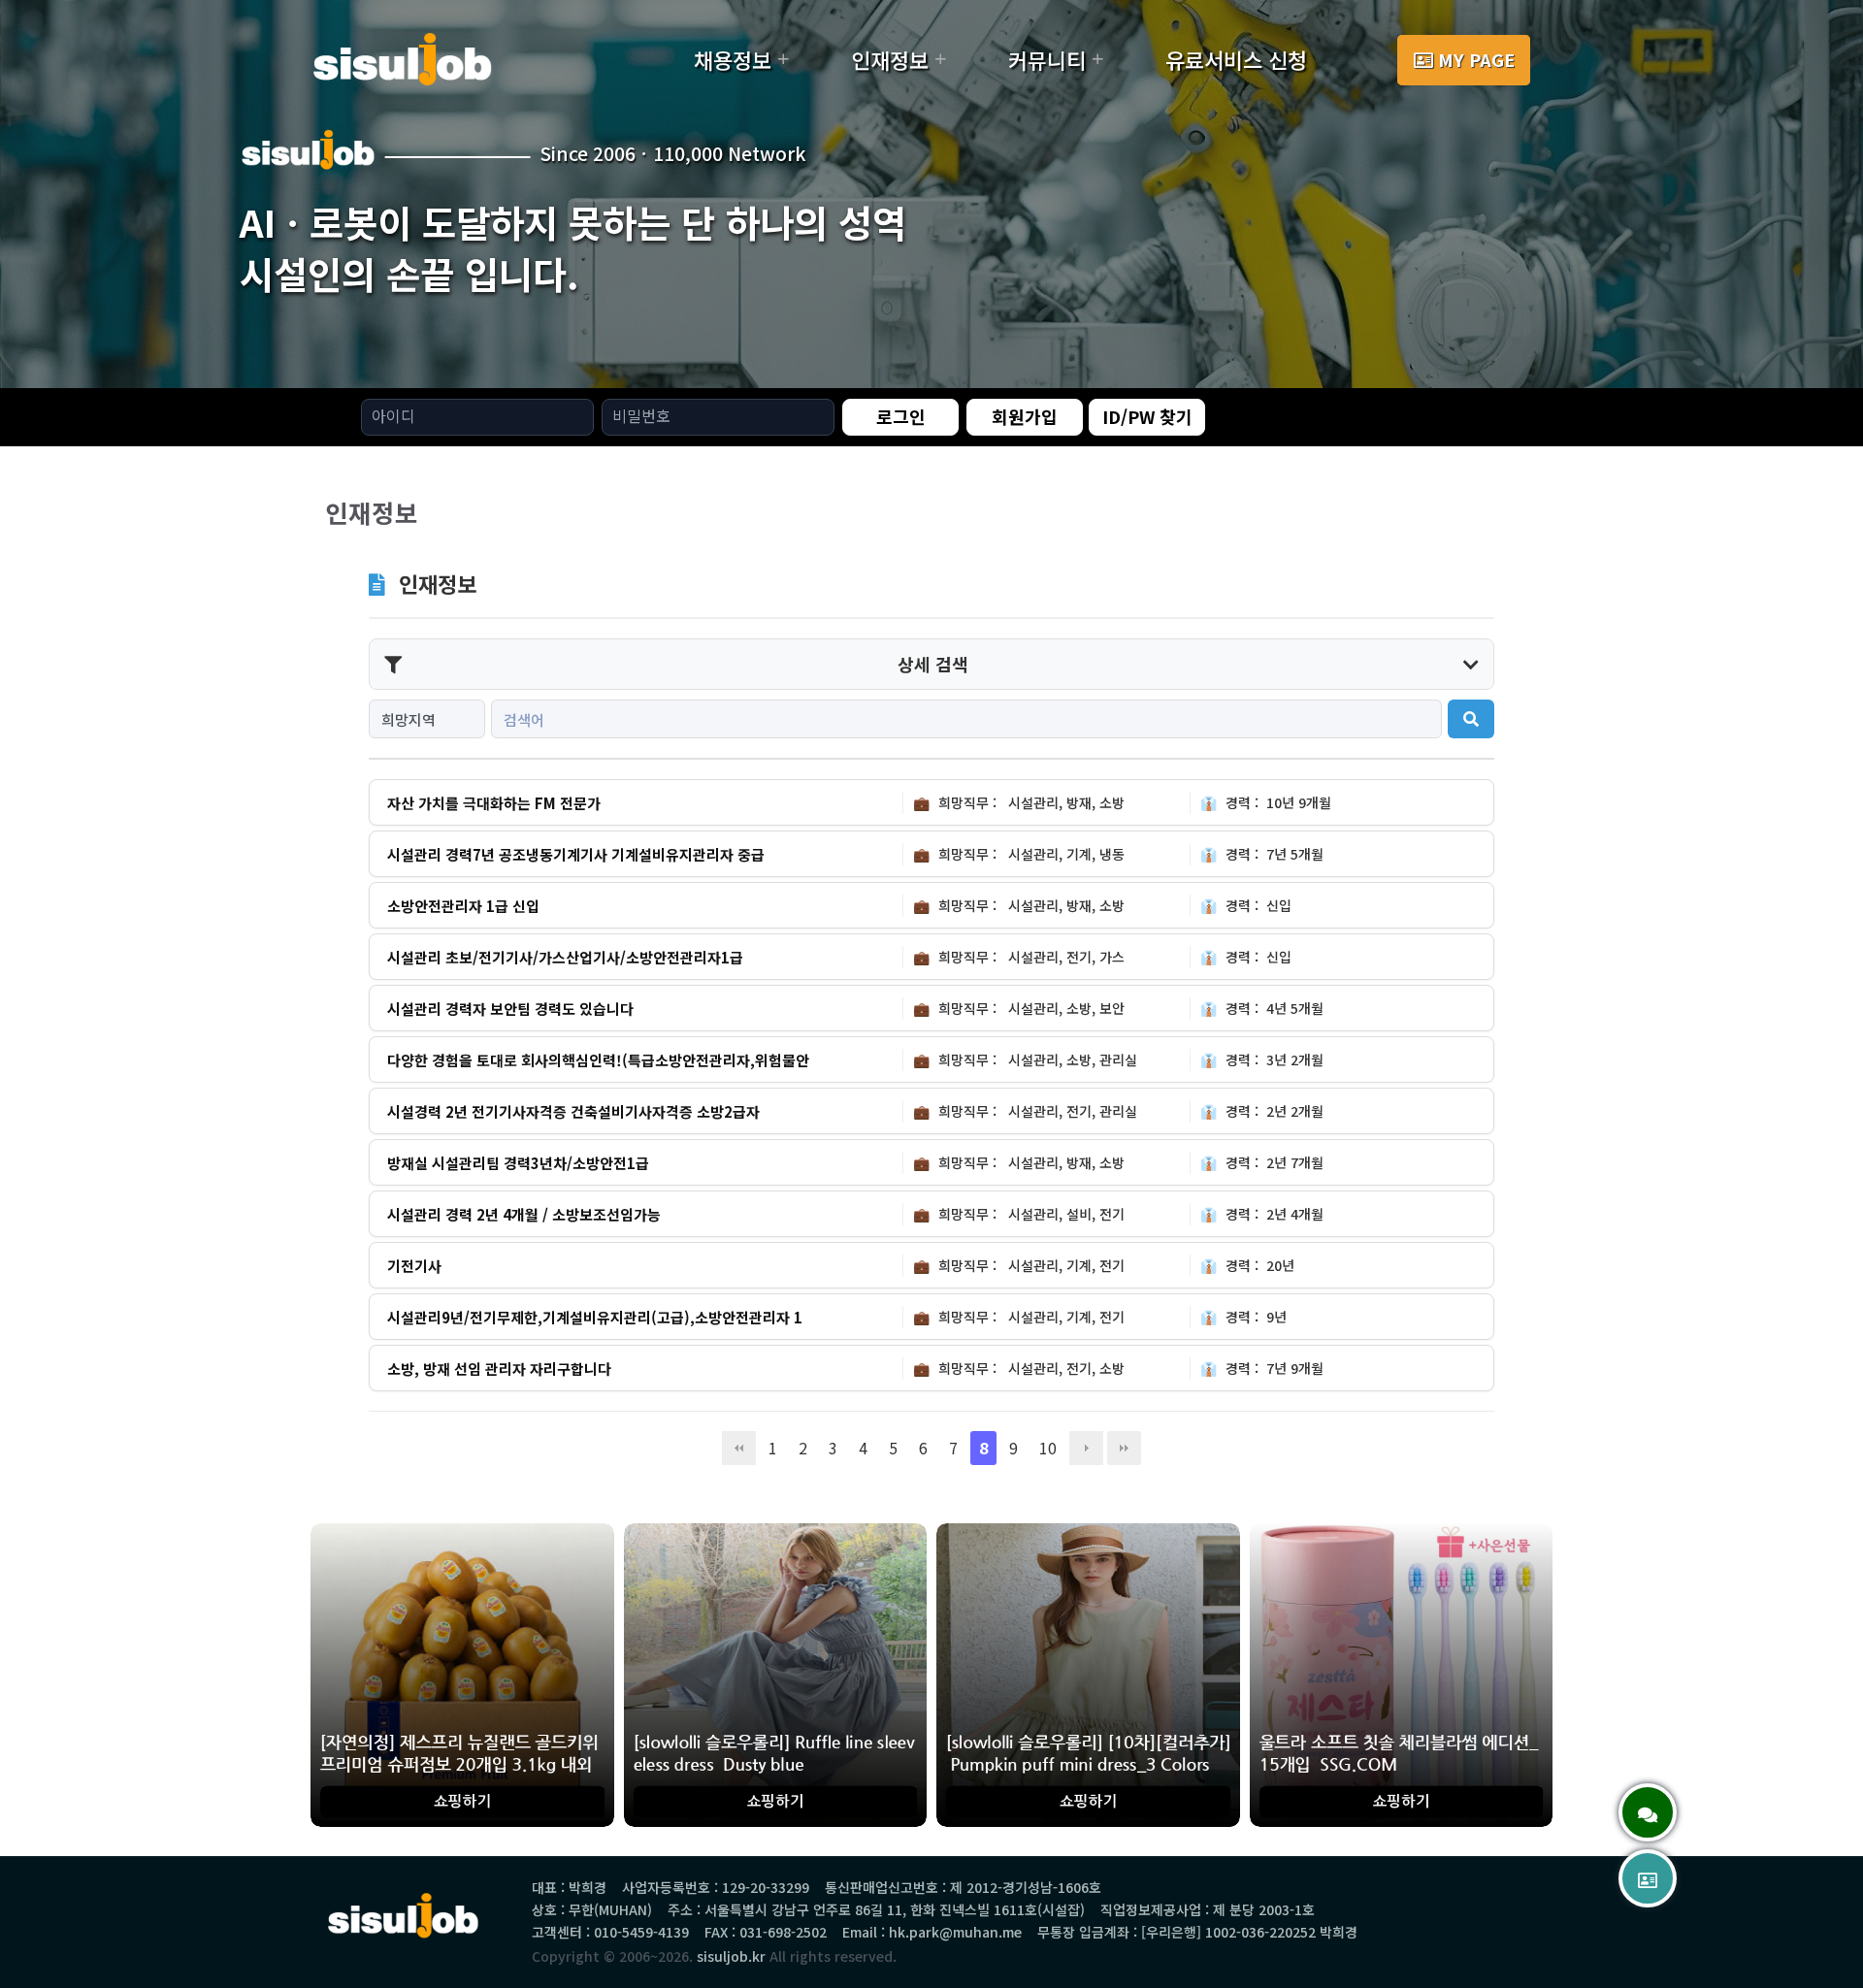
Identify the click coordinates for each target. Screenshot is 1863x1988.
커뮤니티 (1047, 59)
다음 (1086, 1448)
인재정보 (890, 59)
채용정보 (733, 59)
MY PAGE (1476, 59)
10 (1048, 1448)
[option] (931, 194)
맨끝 (1124, 1448)
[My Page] (1648, 1878)
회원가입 (1025, 416)
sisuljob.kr (731, 1956)
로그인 (901, 416)
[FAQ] (1648, 1812)
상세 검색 (933, 664)
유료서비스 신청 (1236, 59)
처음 (739, 1448)
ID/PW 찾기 (1147, 416)
